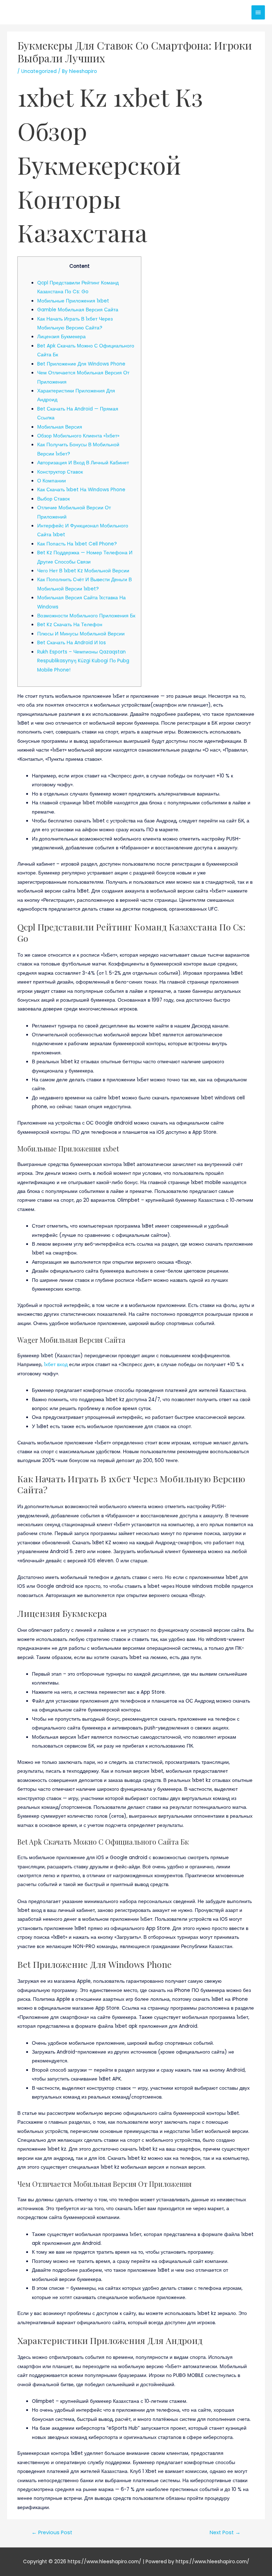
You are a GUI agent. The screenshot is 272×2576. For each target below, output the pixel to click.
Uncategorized (39, 71)
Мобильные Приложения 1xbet (73, 301)
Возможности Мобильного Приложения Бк (86, 616)
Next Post (225, 2532)
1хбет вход (56, 1365)
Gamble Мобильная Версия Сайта (78, 310)
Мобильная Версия (60, 427)
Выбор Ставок (53, 499)
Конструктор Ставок (60, 472)
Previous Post (52, 2532)
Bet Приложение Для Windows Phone (81, 364)
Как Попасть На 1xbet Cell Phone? (77, 544)
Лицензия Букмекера (61, 337)
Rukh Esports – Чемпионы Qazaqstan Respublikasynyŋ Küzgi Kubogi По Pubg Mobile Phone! (83, 661)
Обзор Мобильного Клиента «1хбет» (78, 436)
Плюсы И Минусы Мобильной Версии (81, 634)
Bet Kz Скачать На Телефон (70, 625)
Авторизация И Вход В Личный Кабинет (83, 463)
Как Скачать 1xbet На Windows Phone (81, 490)
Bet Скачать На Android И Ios (72, 643)
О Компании (52, 481)
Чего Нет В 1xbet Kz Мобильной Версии (83, 571)
